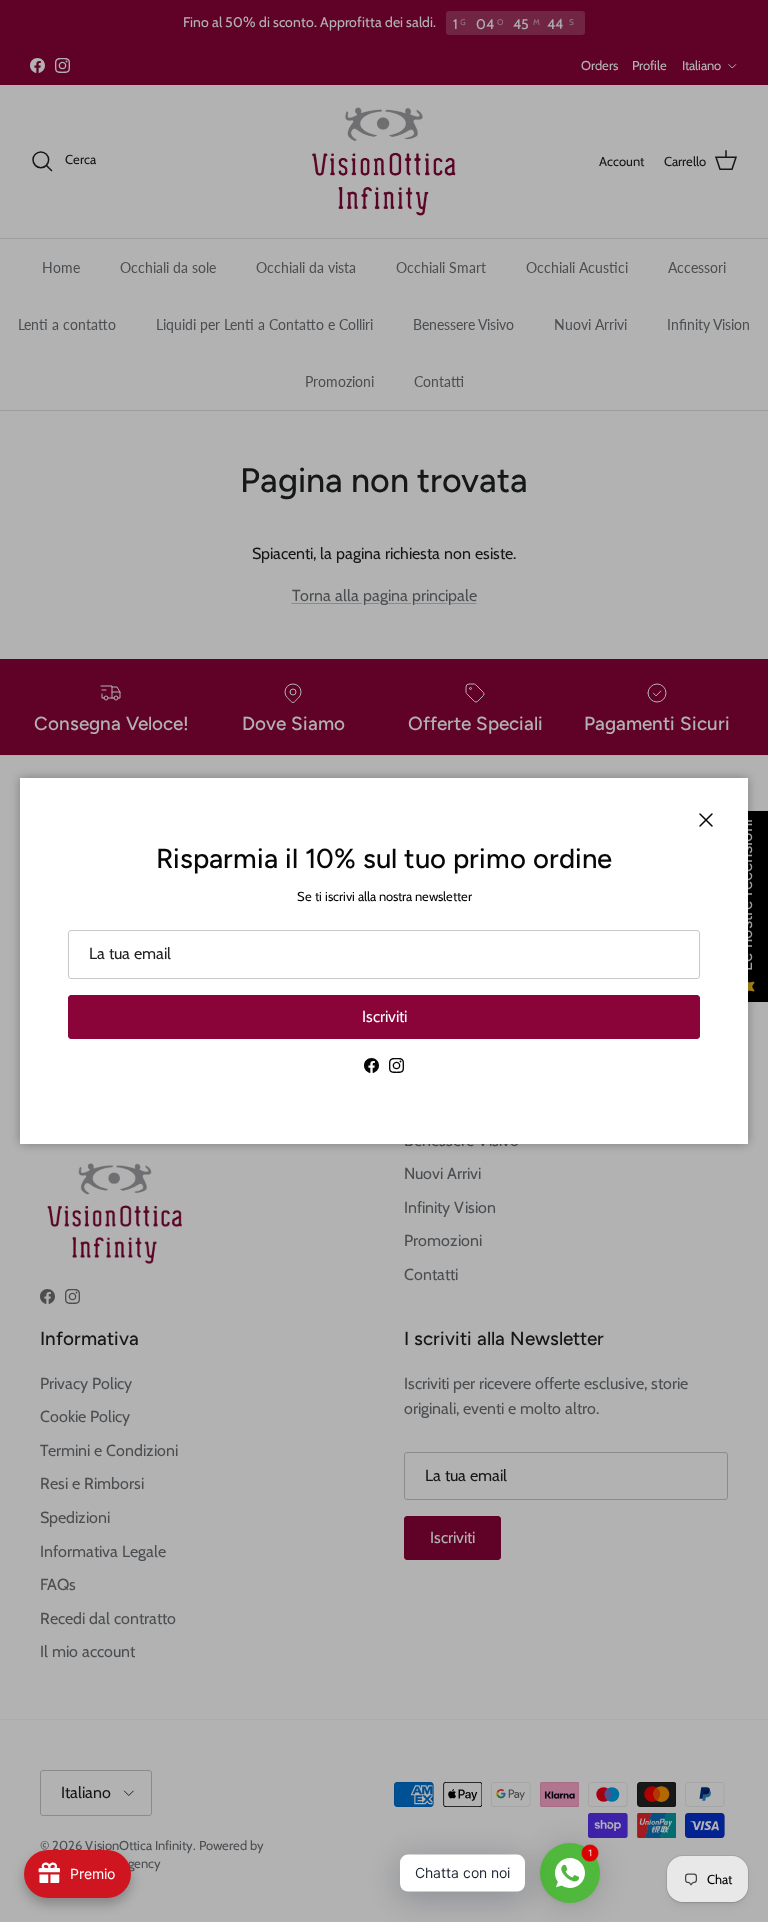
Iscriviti (384, 1016)
